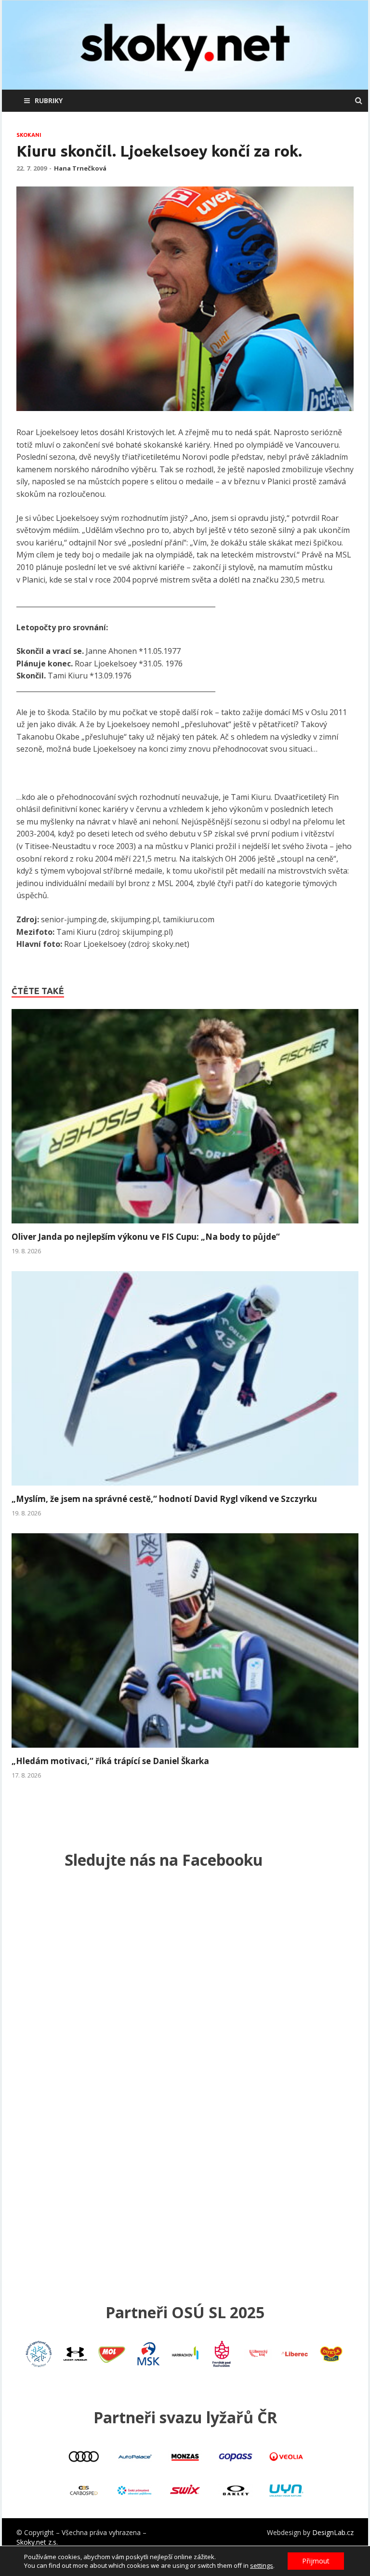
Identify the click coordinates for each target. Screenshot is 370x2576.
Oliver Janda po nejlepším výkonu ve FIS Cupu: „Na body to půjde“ (146, 1237)
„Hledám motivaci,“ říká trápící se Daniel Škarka (110, 1761)
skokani (29, 135)
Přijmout (316, 2561)
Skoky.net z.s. (37, 2542)
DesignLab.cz (333, 2532)
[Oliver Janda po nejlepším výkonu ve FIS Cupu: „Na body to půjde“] (185, 1226)
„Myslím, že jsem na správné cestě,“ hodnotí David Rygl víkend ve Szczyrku (164, 1499)
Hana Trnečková (80, 168)
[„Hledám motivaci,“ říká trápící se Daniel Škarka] (185, 1750)
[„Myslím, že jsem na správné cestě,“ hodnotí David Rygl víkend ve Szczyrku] (185, 1488)
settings (262, 2565)
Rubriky (49, 100)
